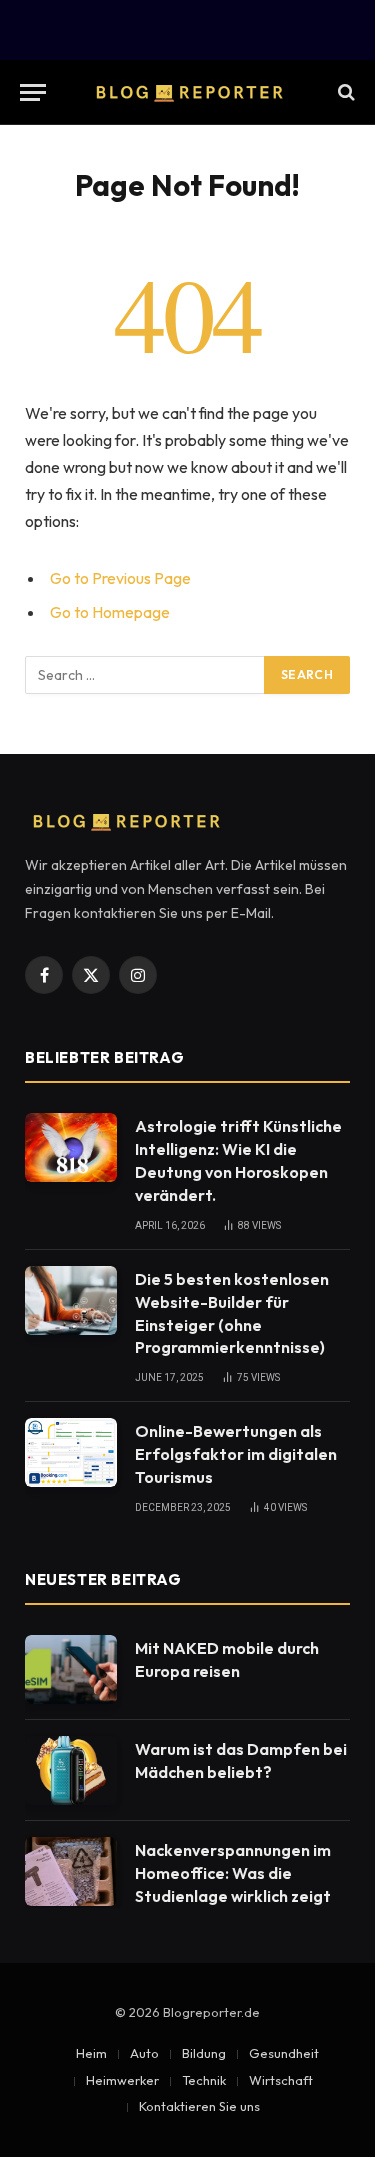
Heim (91, 2053)
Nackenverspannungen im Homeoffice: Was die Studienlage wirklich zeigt (233, 1873)
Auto (144, 2053)
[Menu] (33, 92)
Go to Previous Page (120, 578)
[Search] (344, 92)
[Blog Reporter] (188, 92)
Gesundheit (284, 2053)
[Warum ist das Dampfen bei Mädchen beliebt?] (71, 1770)
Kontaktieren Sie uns (199, 2106)
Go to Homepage (110, 612)
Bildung (204, 2053)
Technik (204, 2080)
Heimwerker (122, 2080)
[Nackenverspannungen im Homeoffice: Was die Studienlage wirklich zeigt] (71, 1871)
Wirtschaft (281, 2080)
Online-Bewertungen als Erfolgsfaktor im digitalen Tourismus (236, 1454)
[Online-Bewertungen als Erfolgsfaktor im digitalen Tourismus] (71, 1452)
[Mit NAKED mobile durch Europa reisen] (71, 1669)
